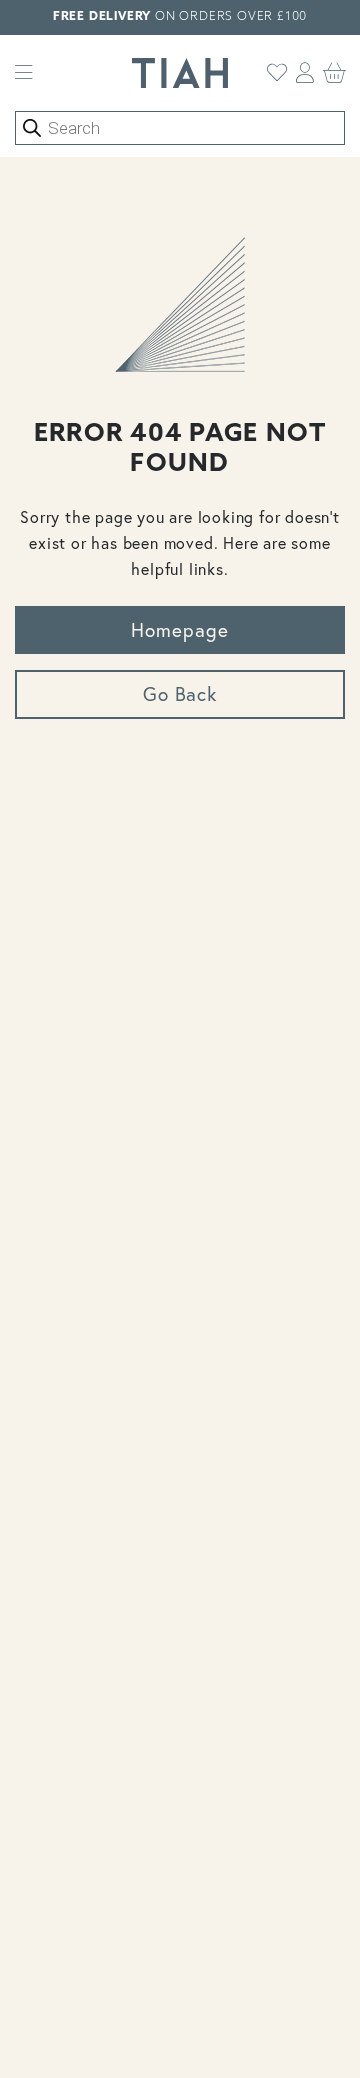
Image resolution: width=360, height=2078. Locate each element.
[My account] (305, 73)
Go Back (180, 693)
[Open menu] (24, 73)
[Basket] (335, 73)
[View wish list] (277, 73)
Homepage (180, 629)
